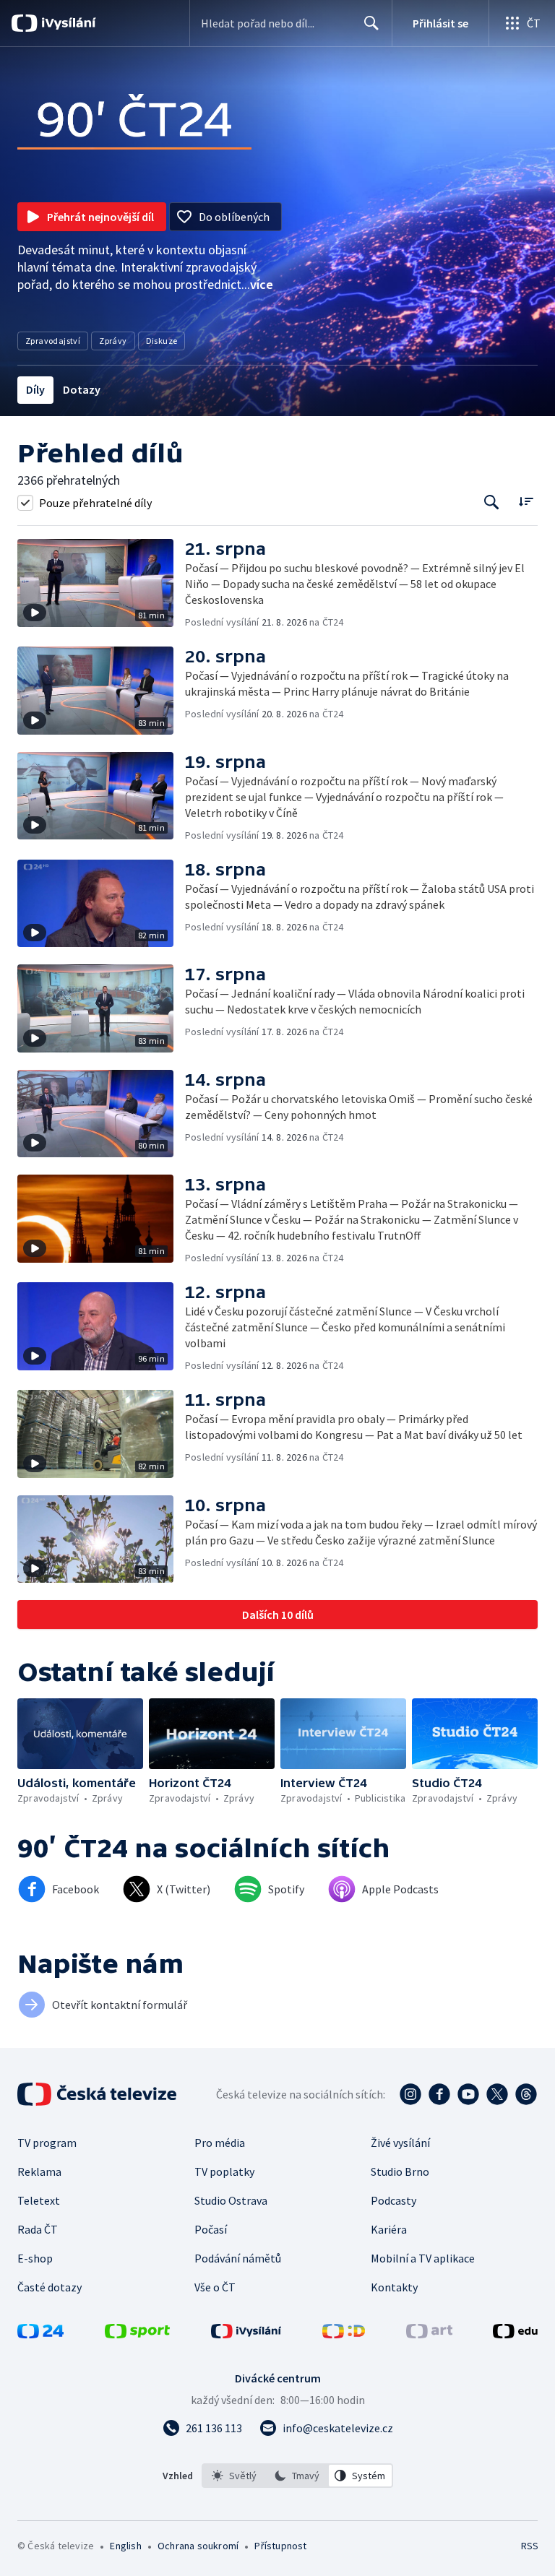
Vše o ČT (215, 2287)
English (125, 2546)
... (257, 284)
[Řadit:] (526, 501)
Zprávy (113, 341)
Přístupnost (280, 2546)
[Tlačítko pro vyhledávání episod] (492, 502)
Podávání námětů (238, 2258)
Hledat (371, 23)
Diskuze (162, 341)
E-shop (35, 2258)
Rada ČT (38, 2229)
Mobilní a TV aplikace (423, 2258)
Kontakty (394, 2287)
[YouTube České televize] (468, 2094)
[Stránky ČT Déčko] (344, 2334)
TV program (47, 2143)
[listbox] (297, 2476)
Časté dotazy (50, 2287)
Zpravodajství (53, 341)
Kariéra (389, 2229)
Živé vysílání (400, 2143)
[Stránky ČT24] (40, 2334)
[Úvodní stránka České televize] (98, 2094)
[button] (101, 584)
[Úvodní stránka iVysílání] (67, 23)
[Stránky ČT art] (429, 2334)
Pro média (220, 2143)
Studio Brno (400, 2171)
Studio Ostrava (231, 2200)
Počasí (211, 2229)
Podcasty (393, 2200)
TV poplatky (224, 2171)
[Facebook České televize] (439, 2094)
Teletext (39, 2200)
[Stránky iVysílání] (246, 2334)
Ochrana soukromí (198, 2546)
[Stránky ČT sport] (137, 2334)
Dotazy (82, 389)
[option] (234, 2476)
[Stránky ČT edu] (515, 2334)
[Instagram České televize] (410, 2094)
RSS (529, 2546)
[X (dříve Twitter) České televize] (497, 2094)
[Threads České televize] (526, 2094)
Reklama (39, 2171)
